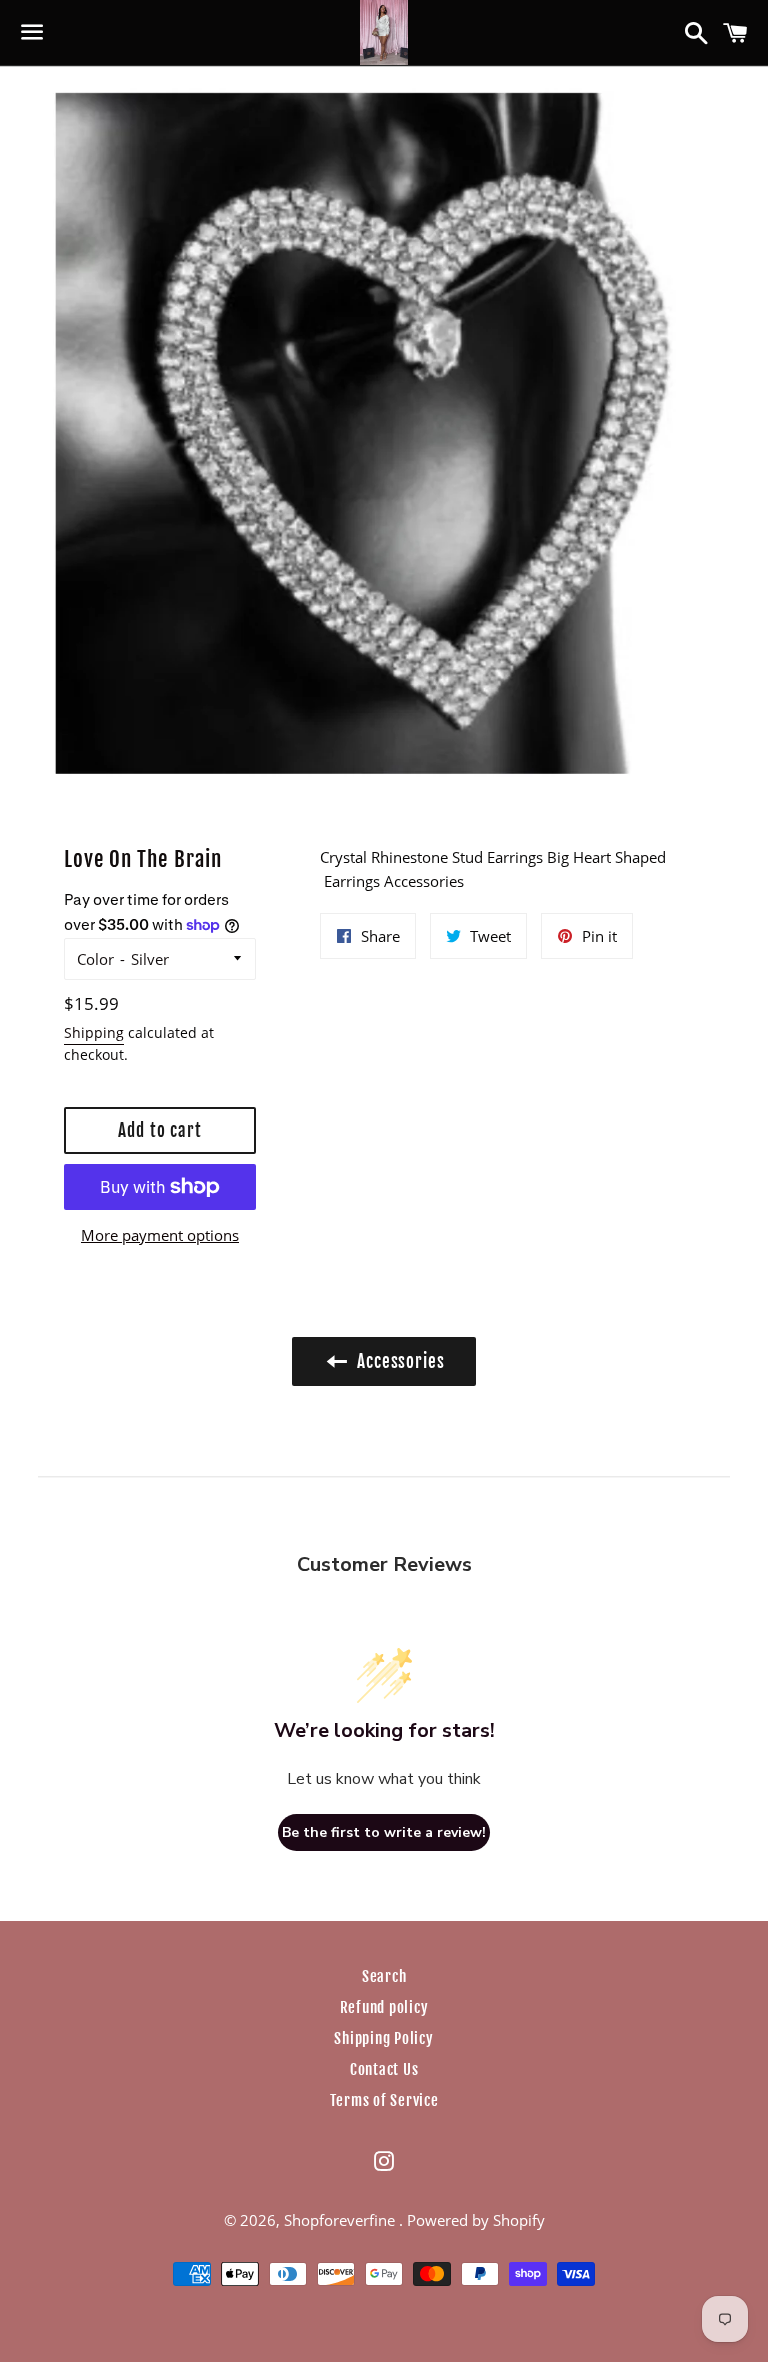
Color (95, 959)
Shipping (94, 1032)
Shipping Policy (383, 2038)
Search (384, 1976)
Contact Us (384, 2069)
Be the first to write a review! (384, 1832)
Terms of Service (384, 2100)
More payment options (160, 1235)
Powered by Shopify (476, 2220)
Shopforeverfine (341, 2220)
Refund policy (384, 2007)
